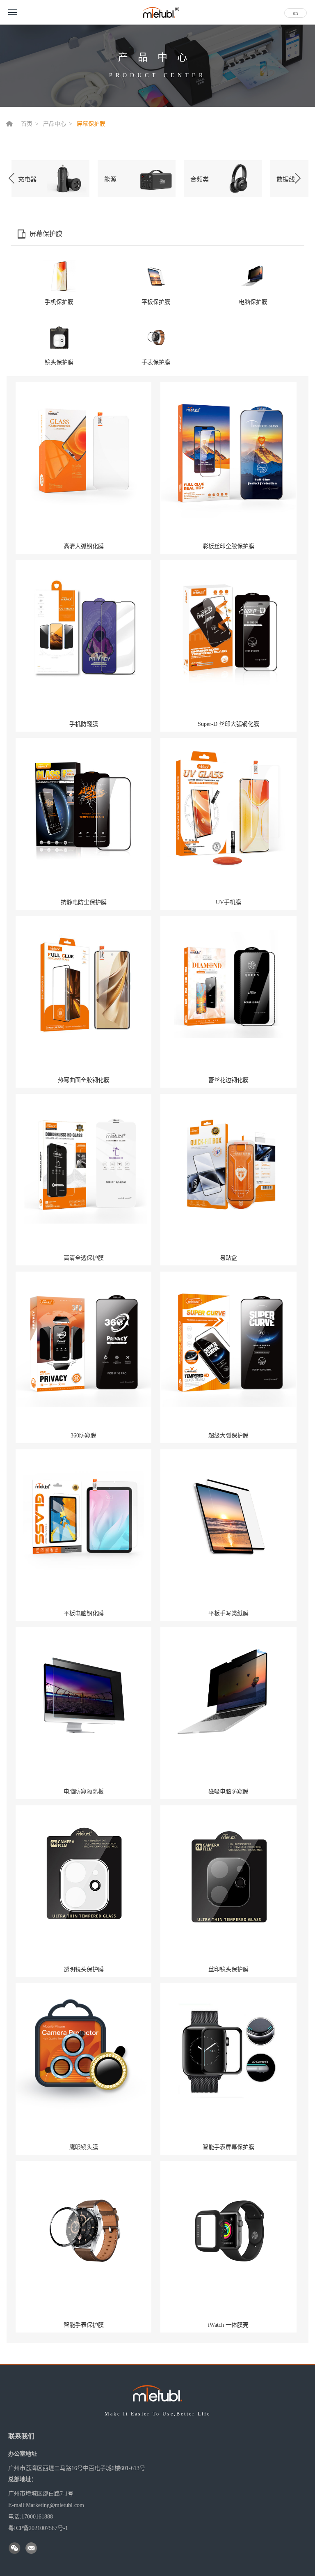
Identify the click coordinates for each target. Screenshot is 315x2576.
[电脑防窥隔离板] (83, 1695)
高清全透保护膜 (84, 1258)
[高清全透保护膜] (83, 1161)
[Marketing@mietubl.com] (32, 2549)
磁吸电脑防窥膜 (228, 1792)
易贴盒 (228, 1258)
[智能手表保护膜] (83, 2228)
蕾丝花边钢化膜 (228, 1080)
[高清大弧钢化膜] (83, 450)
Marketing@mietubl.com (55, 2505)
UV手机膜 (228, 902)
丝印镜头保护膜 (228, 1969)
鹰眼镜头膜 (84, 2147)
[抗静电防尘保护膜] (83, 806)
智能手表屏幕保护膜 (228, 2147)
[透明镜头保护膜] (83, 1873)
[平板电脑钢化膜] (83, 1517)
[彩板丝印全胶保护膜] (228, 450)
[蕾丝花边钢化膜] (228, 983)
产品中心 (55, 124)
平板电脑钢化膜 (84, 1613)
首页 (27, 124)
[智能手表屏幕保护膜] (228, 2050)
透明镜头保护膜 (84, 1969)
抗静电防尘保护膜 (84, 902)
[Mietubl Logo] (161, 11)
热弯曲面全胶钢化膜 (84, 1080)
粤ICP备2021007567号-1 (38, 2528)
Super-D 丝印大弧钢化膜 (228, 724)
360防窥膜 (83, 1436)
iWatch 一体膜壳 (228, 2325)
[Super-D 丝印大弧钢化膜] (228, 627)
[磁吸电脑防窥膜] (228, 1695)
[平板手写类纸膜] (228, 1517)
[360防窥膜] (83, 1339)
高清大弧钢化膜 (84, 546)
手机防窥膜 (84, 724)
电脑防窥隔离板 (84, 1792)
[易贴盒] (228, 1161)
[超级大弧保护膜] (228, 1339)
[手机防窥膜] (83, 628)
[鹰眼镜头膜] (83, 2050)
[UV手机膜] (228, 806)
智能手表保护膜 (84, 2325)
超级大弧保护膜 (228, 1436)
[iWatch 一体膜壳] (228, 2228)
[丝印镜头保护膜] (228, 1873)
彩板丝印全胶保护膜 (228, 546)
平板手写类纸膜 (228, 1613)
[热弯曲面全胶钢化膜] (83, 983)
